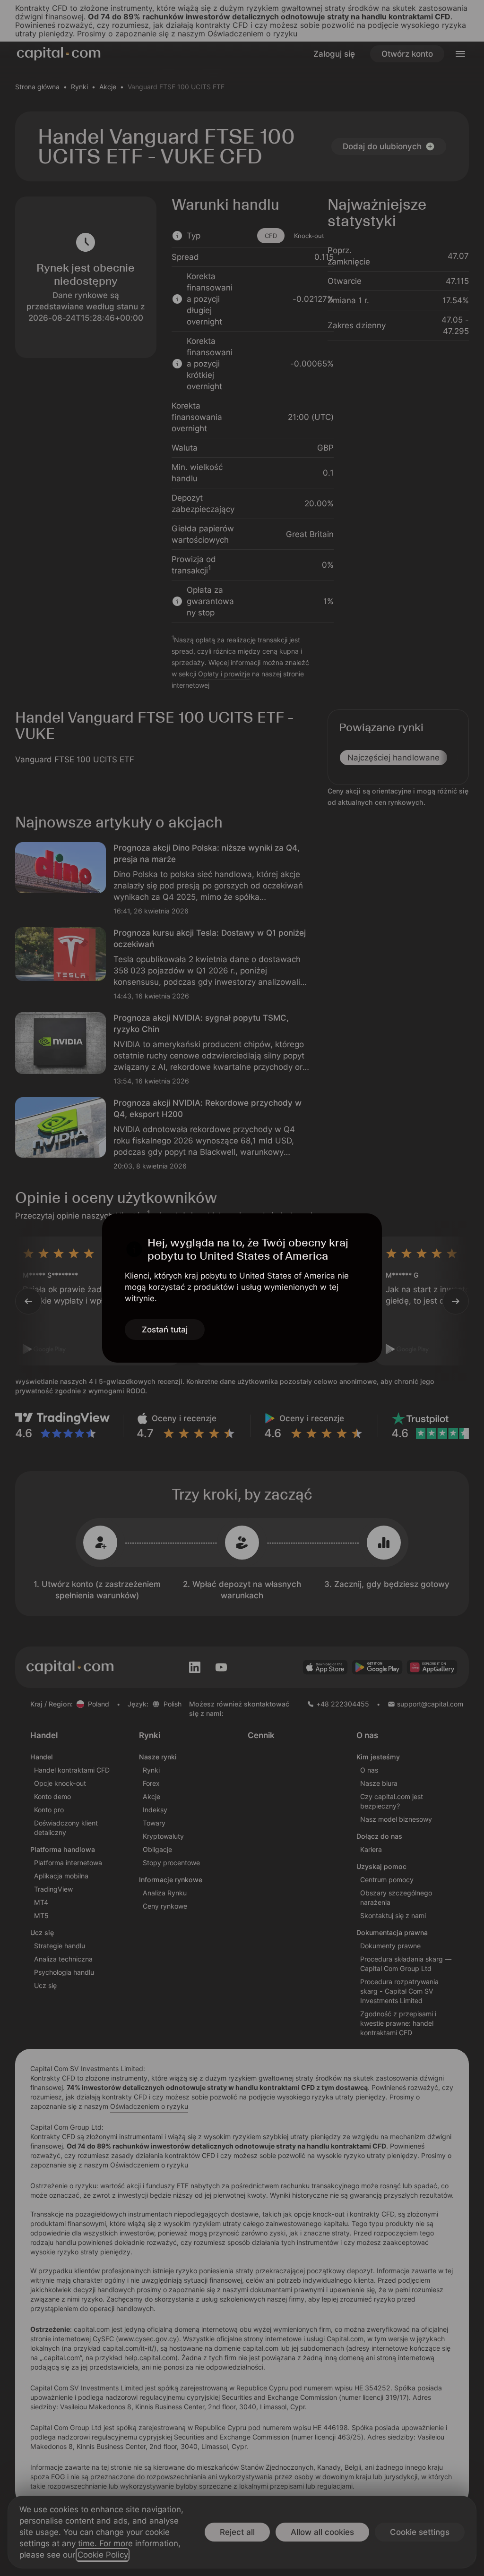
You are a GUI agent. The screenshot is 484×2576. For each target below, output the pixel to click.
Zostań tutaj (165, 1330)
